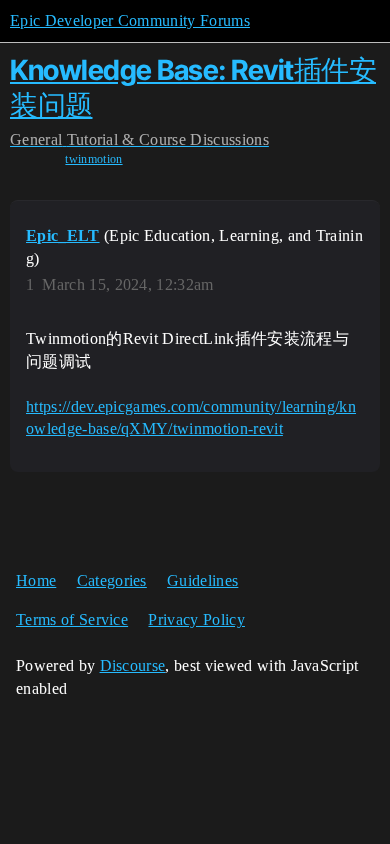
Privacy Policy (196, 619)
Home (36, 580)
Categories (112, 580)
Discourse (133, 665)
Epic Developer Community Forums (130, 20)
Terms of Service (72, 619)
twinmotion (93, 159)
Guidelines (202, 580)
